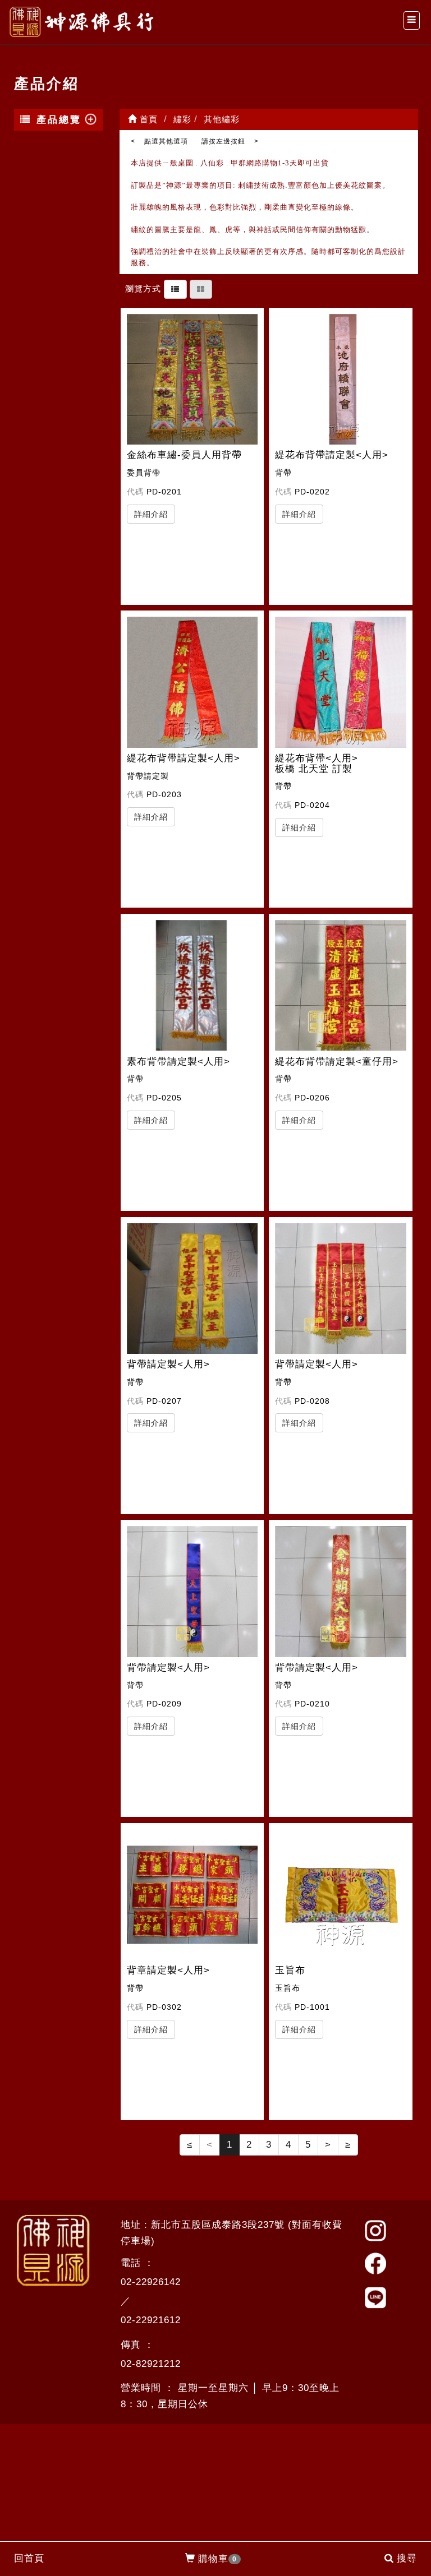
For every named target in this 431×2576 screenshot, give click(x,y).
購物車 (217, 2559)
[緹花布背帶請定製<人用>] (341, 380)
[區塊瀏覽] (201, 288)
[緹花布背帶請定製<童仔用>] (341, 986)
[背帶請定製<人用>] (192, 1289)
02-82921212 (151, 2364)
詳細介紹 (151, 514)
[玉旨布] (341, 1895)
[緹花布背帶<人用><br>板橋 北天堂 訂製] (341, 682)
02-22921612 (151, 2320)
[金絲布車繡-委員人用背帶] (192, 380)
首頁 (147, 119)
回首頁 (29, 2558)
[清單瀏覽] (175, 288)
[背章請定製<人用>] (192, 1895)
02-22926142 (151, 2282)
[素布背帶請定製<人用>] (192, 986)
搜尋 (407, 2558)
